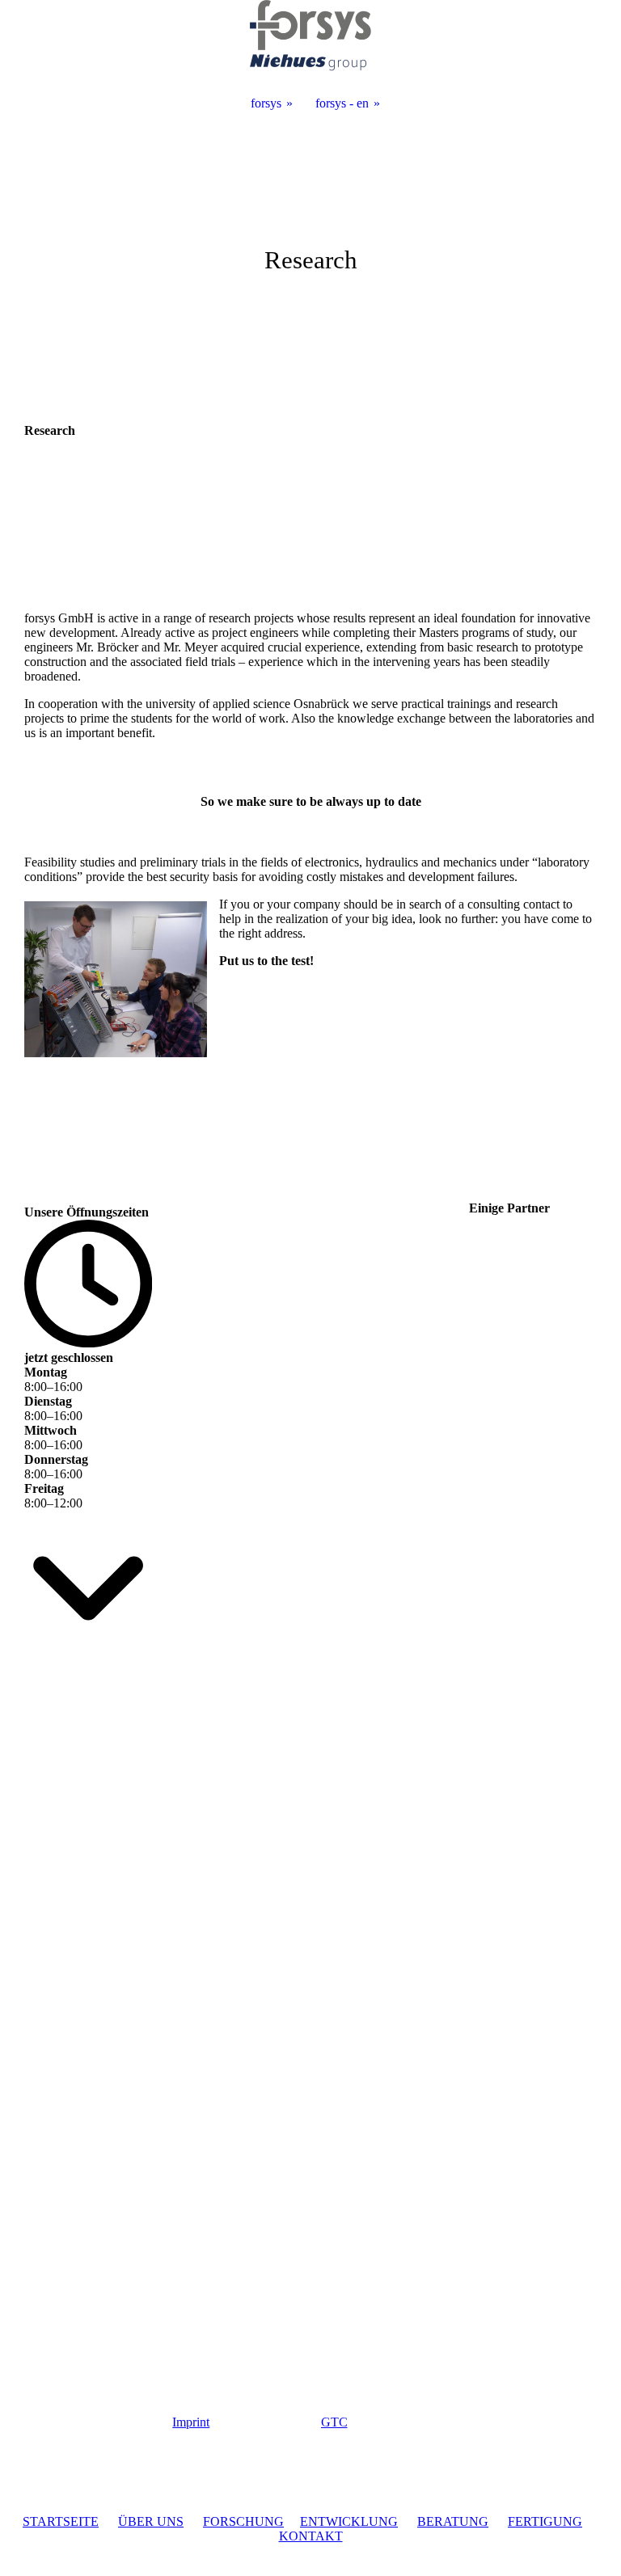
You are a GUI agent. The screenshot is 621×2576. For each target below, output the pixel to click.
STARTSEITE (61, 2521)
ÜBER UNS (151, 2521)
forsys (266, 103)
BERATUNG (453, 2521)
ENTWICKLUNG (349, 2521)
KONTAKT (311, 2536)
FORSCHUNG (243, 2521)
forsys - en (342, 103)
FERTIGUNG (545, 2521)
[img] (310, 242)
